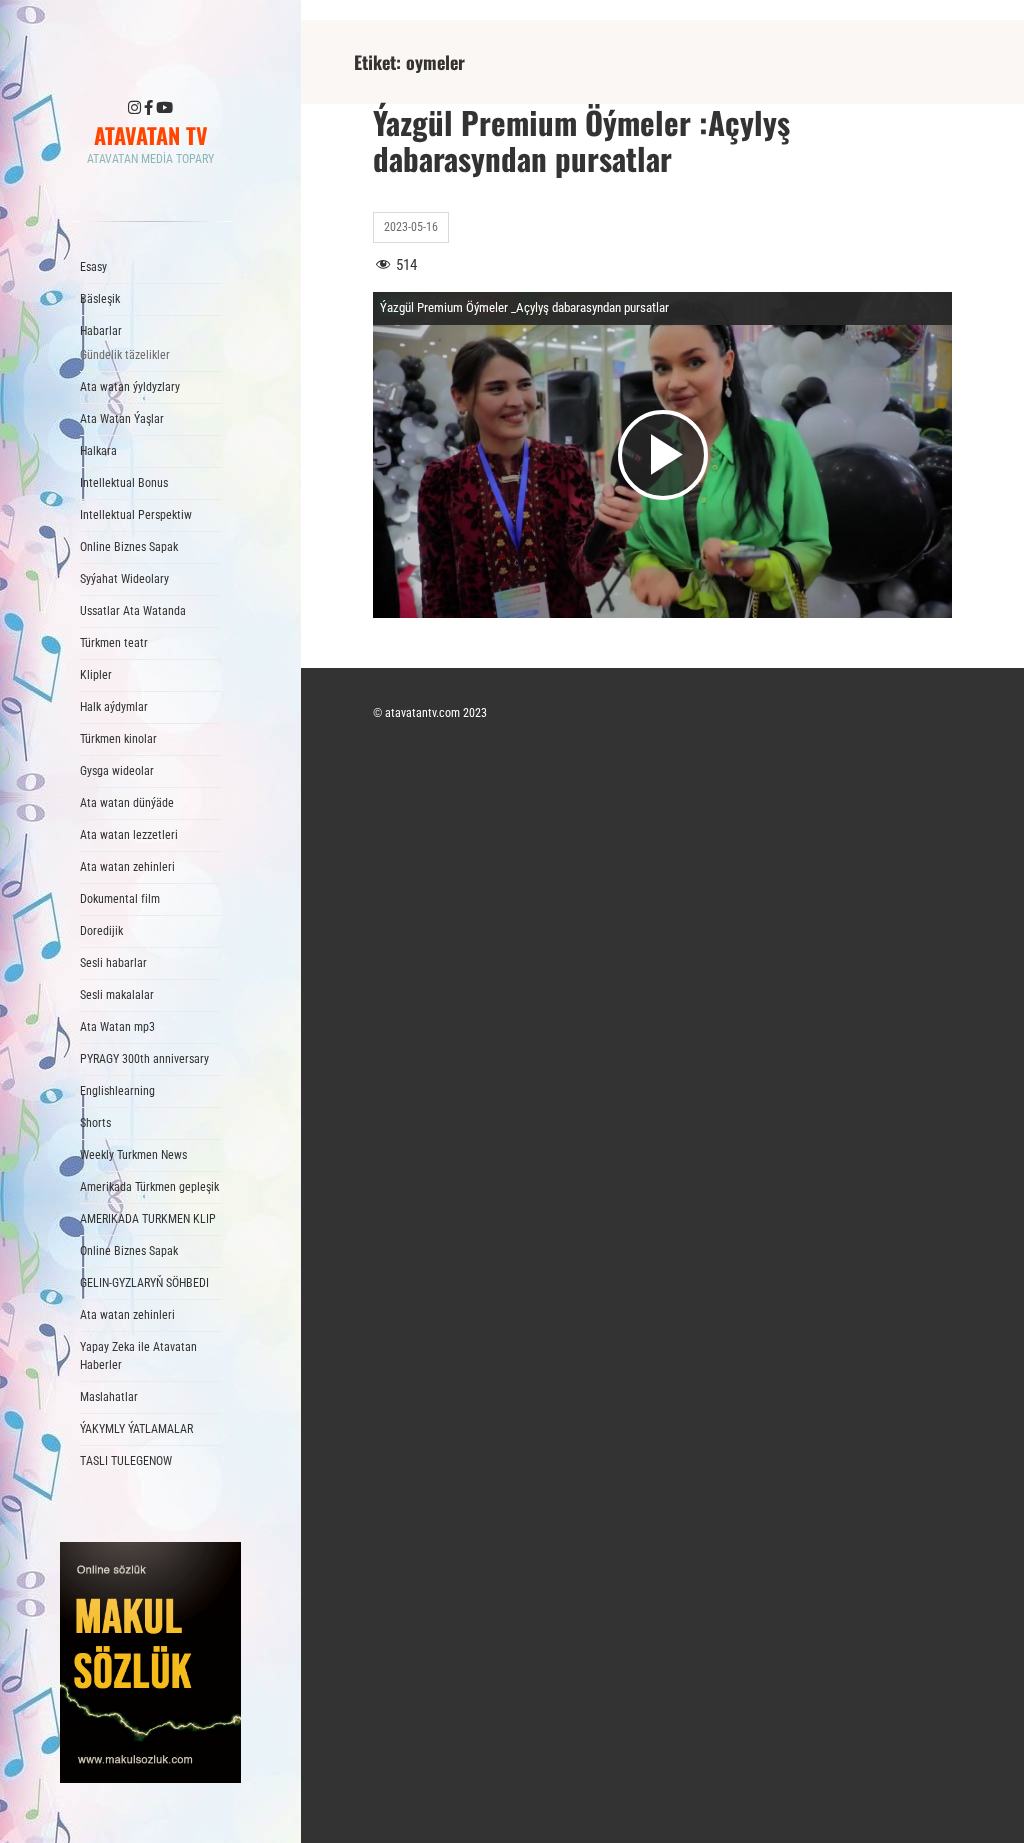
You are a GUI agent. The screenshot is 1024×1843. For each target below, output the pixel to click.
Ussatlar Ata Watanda (133, 611)
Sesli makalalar (117, 995)
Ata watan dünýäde (127, 803)
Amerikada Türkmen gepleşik (149, 1187)
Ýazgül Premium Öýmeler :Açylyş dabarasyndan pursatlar (581, 140)
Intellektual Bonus (124, 483)
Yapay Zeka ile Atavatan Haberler (138, 1356)
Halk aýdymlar (114, 707)
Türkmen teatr (114, 643)
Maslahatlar (109, 1397)
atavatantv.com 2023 (436, 713)
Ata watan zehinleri (127, 867)
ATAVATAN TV (151, 135)
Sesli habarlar (113, 963)
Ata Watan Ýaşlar (122, 419)
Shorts (95, 1123)
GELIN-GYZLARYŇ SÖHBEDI (144, 1283)
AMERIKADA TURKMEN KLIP (148, 1219)
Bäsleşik (100, 299)
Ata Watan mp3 (117, 1027)
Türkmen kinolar (118, 739)
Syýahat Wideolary (124, 579)
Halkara (98, 451)
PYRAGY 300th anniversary (144, 1059)
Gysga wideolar (117, 771)
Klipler (96, 675)
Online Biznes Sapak (129, 547)
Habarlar (125, 343)
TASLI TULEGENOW (126, 1461)
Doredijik (101, 931)
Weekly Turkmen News (133, 1155)
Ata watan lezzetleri (129, 835)
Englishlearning (117, 1091)
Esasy (93, 267)
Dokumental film (120, 899)
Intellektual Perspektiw (136, 515)
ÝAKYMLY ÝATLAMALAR (136, 1429)
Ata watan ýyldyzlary (130, 387)
